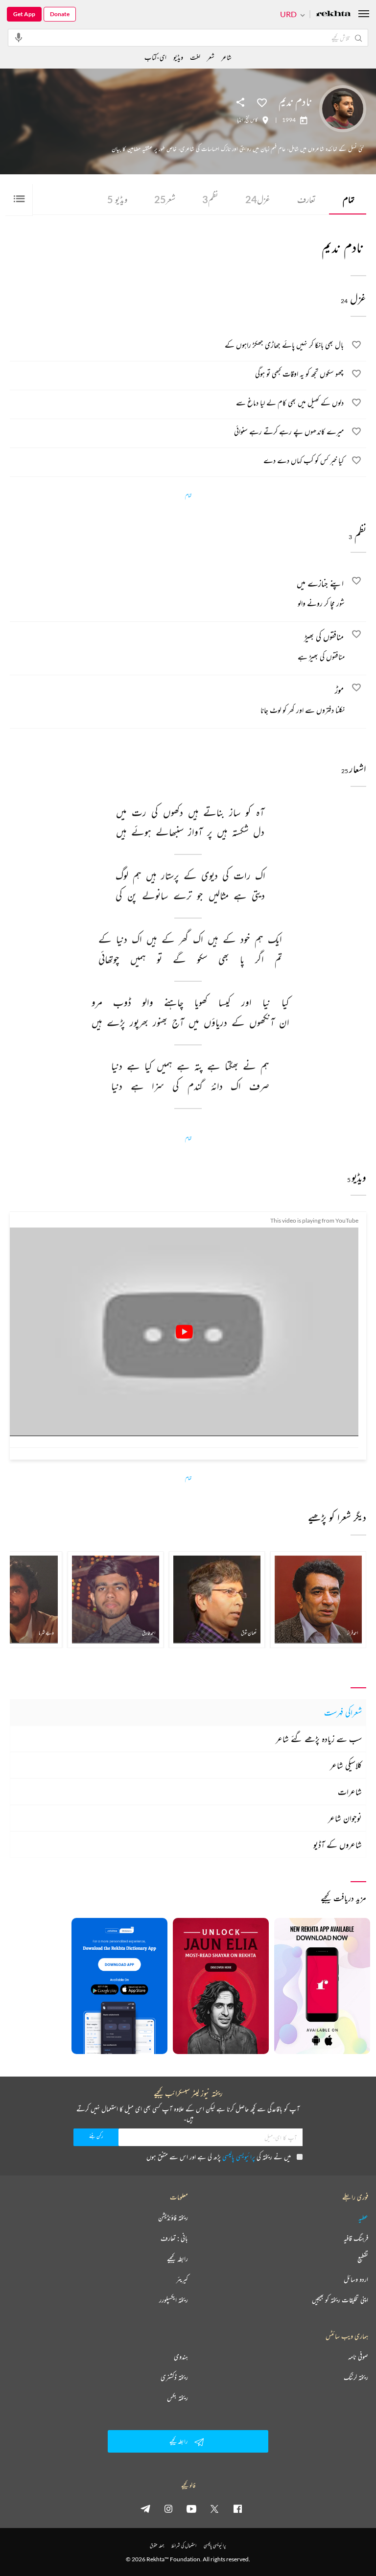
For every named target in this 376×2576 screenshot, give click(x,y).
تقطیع (363, 2259)
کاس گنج (251, 120)
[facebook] (237, 2508)
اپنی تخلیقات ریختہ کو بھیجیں (340, 2300)
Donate (60, 14)
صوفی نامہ (358, 2357)
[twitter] (214, 2508)
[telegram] (145, 2508)
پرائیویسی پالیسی (239, 2157)
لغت (195, 57)
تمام (349, 199)
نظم (210, 199)
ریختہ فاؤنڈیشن (173, 2218)
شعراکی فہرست (343, 1712)
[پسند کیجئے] (262, 102)
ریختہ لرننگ (356, 2377)
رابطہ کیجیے (177, 2259)
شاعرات (350, 1792)
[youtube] (191, 2508)
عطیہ (363, 2218)
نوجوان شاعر (345, 1818)
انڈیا (240, 120)
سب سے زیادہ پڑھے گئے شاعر (319, 1739)
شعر (165, 199)
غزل (258, 199)
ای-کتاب (155, 57)
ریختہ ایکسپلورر (174, 2300)
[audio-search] (19, 37)
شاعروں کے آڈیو (338, 1844)
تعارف (306, 199)
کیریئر (182, 2279)
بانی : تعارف (174, 2238)
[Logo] (333, 14)
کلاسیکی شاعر (346, 1765)
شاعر (226, 57)
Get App (24, 14)
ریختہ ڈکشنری (174, 2377)
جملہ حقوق (157, 2545)
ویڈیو (117, 199)
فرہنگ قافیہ (356, 2238)
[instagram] (168, 2508)
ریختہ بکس (177, 2398)
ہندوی (181, 2357)
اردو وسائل (356, 2279)
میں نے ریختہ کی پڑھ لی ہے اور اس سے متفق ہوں (219, 2157)
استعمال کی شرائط (184, 2545)
